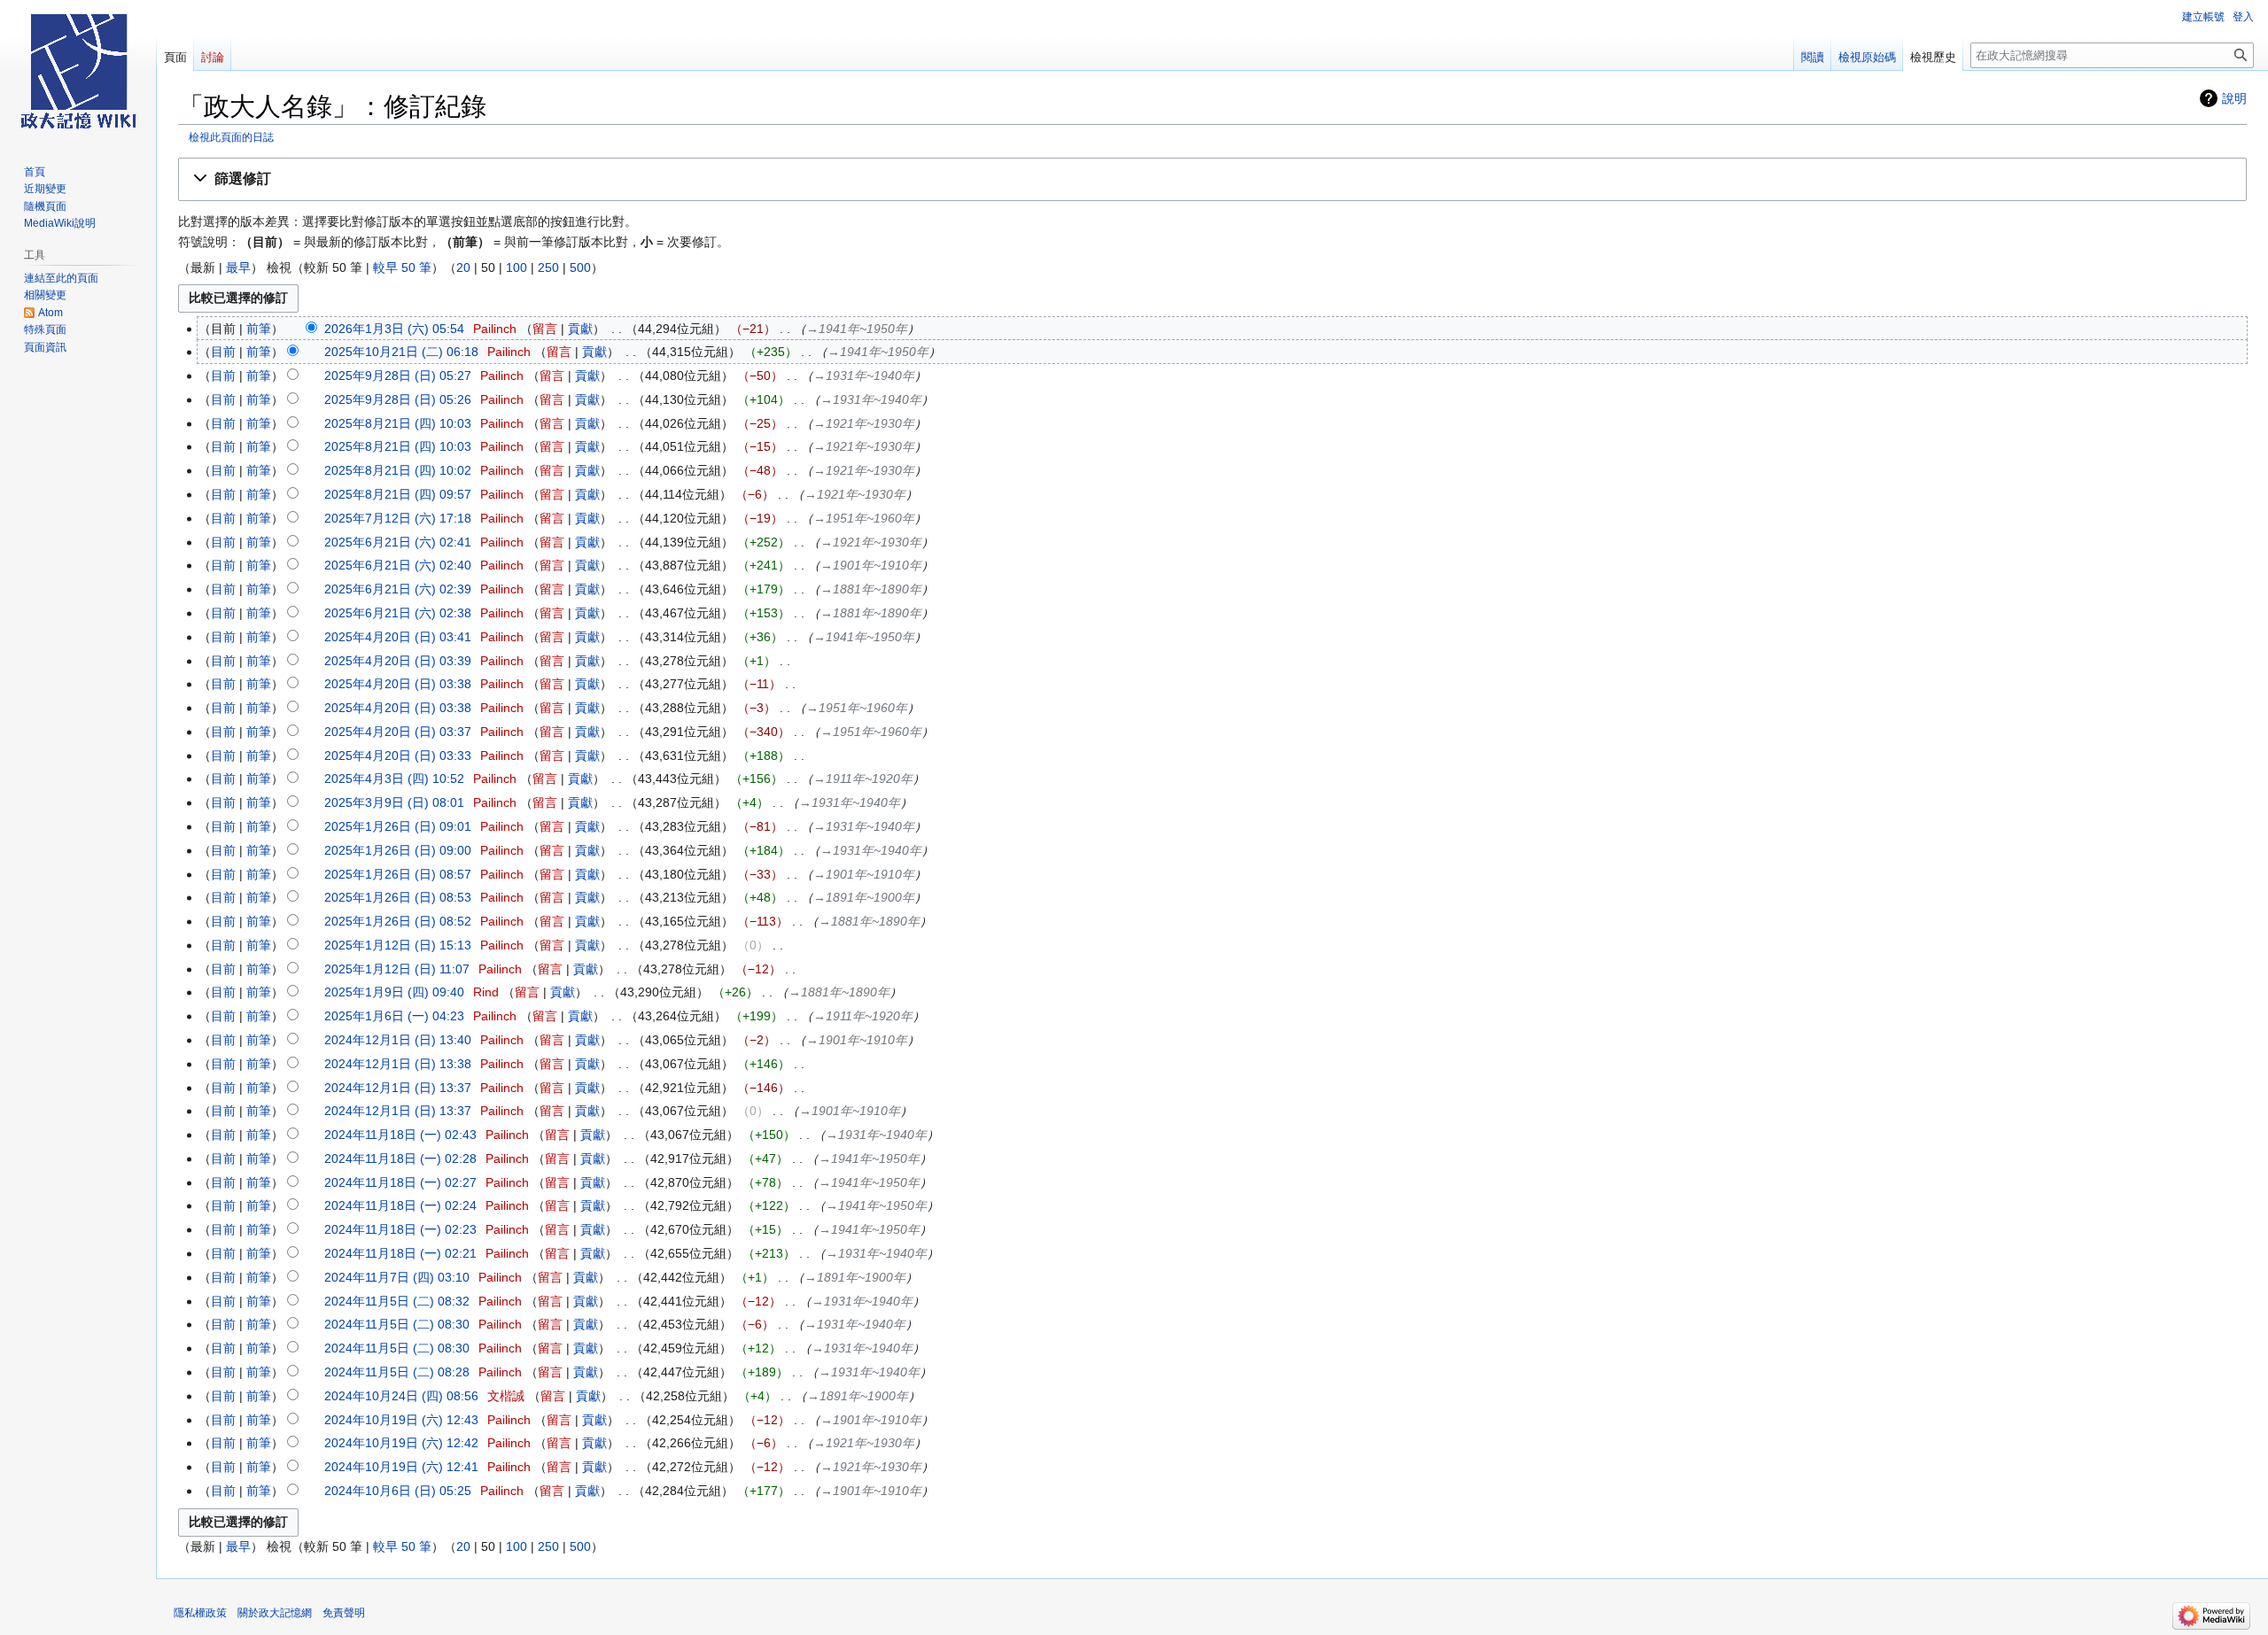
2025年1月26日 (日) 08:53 (398, 897)
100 (517, 267)
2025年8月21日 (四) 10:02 (398, 470)
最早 (238, 267)
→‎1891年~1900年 (864, 897)
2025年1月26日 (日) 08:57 (398, 874)
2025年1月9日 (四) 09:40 (394, 992)
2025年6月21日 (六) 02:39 (398, 589)
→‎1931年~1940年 (864, 376)
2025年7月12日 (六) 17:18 (398, 518)
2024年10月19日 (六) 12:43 (401, 1420)
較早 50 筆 (402, 267)
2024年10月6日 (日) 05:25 (398, 1491)
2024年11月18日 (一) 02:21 (400, 1253)
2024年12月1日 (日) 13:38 (398, 1064)
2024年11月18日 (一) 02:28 (400, 1158)
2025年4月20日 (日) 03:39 (398, 661)
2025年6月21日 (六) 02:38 (398, 613)
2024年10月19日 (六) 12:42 (401, 1443)
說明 (2234, 98)
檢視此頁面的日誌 (231, 137)
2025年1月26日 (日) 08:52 (398, 921)
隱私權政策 (200, 1613)
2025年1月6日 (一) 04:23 (394, 1016)
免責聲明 (344, 1613)
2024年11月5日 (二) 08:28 (397, 1372)
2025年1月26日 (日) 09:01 (398, 826)
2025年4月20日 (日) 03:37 (398, 732)
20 (463, 267)
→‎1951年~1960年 (864, 518)
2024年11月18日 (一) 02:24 (400, 1205)
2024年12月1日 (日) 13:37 (398, 1088)
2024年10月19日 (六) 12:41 (401, 1467)
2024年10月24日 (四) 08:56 (401, 1396)
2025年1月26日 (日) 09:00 (398, 850)
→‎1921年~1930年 (864, 423)
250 (548, 267)
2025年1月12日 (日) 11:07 (397, 969)
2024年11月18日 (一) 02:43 (400, 1135)
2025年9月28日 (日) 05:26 (398, 399)
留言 (545, 329)
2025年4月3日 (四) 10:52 (394, 779)
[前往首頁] (78, 71)
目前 (223, 352)
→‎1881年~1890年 (871, 589)
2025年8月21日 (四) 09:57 (398, 494)
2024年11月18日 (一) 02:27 (400, 1182)
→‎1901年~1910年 (871, 565)
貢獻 (580, 329)
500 (580, 267)
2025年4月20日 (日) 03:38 (398, 684)
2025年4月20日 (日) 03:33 (398, 756)
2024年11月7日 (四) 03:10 (397, 1277)
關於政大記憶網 (275, 1613)
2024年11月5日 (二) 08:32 (397, 1301)
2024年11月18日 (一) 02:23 (400, 1229)
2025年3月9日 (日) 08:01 (394, 802)
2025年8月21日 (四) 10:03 (398, 423)
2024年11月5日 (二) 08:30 (397, 1324)
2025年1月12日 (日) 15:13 (398, 945)
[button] (1212, 179)
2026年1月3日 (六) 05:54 (394, 329)
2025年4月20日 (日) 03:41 (398, 637)
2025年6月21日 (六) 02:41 (398, 542)
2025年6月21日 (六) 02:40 (398, 565)
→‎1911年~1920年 (863, 779)
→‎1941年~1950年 (857, 329)
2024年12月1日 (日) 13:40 (398, 1040)
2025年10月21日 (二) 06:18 (401, 352)
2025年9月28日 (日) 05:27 (398, 376)
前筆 (259, 329)
